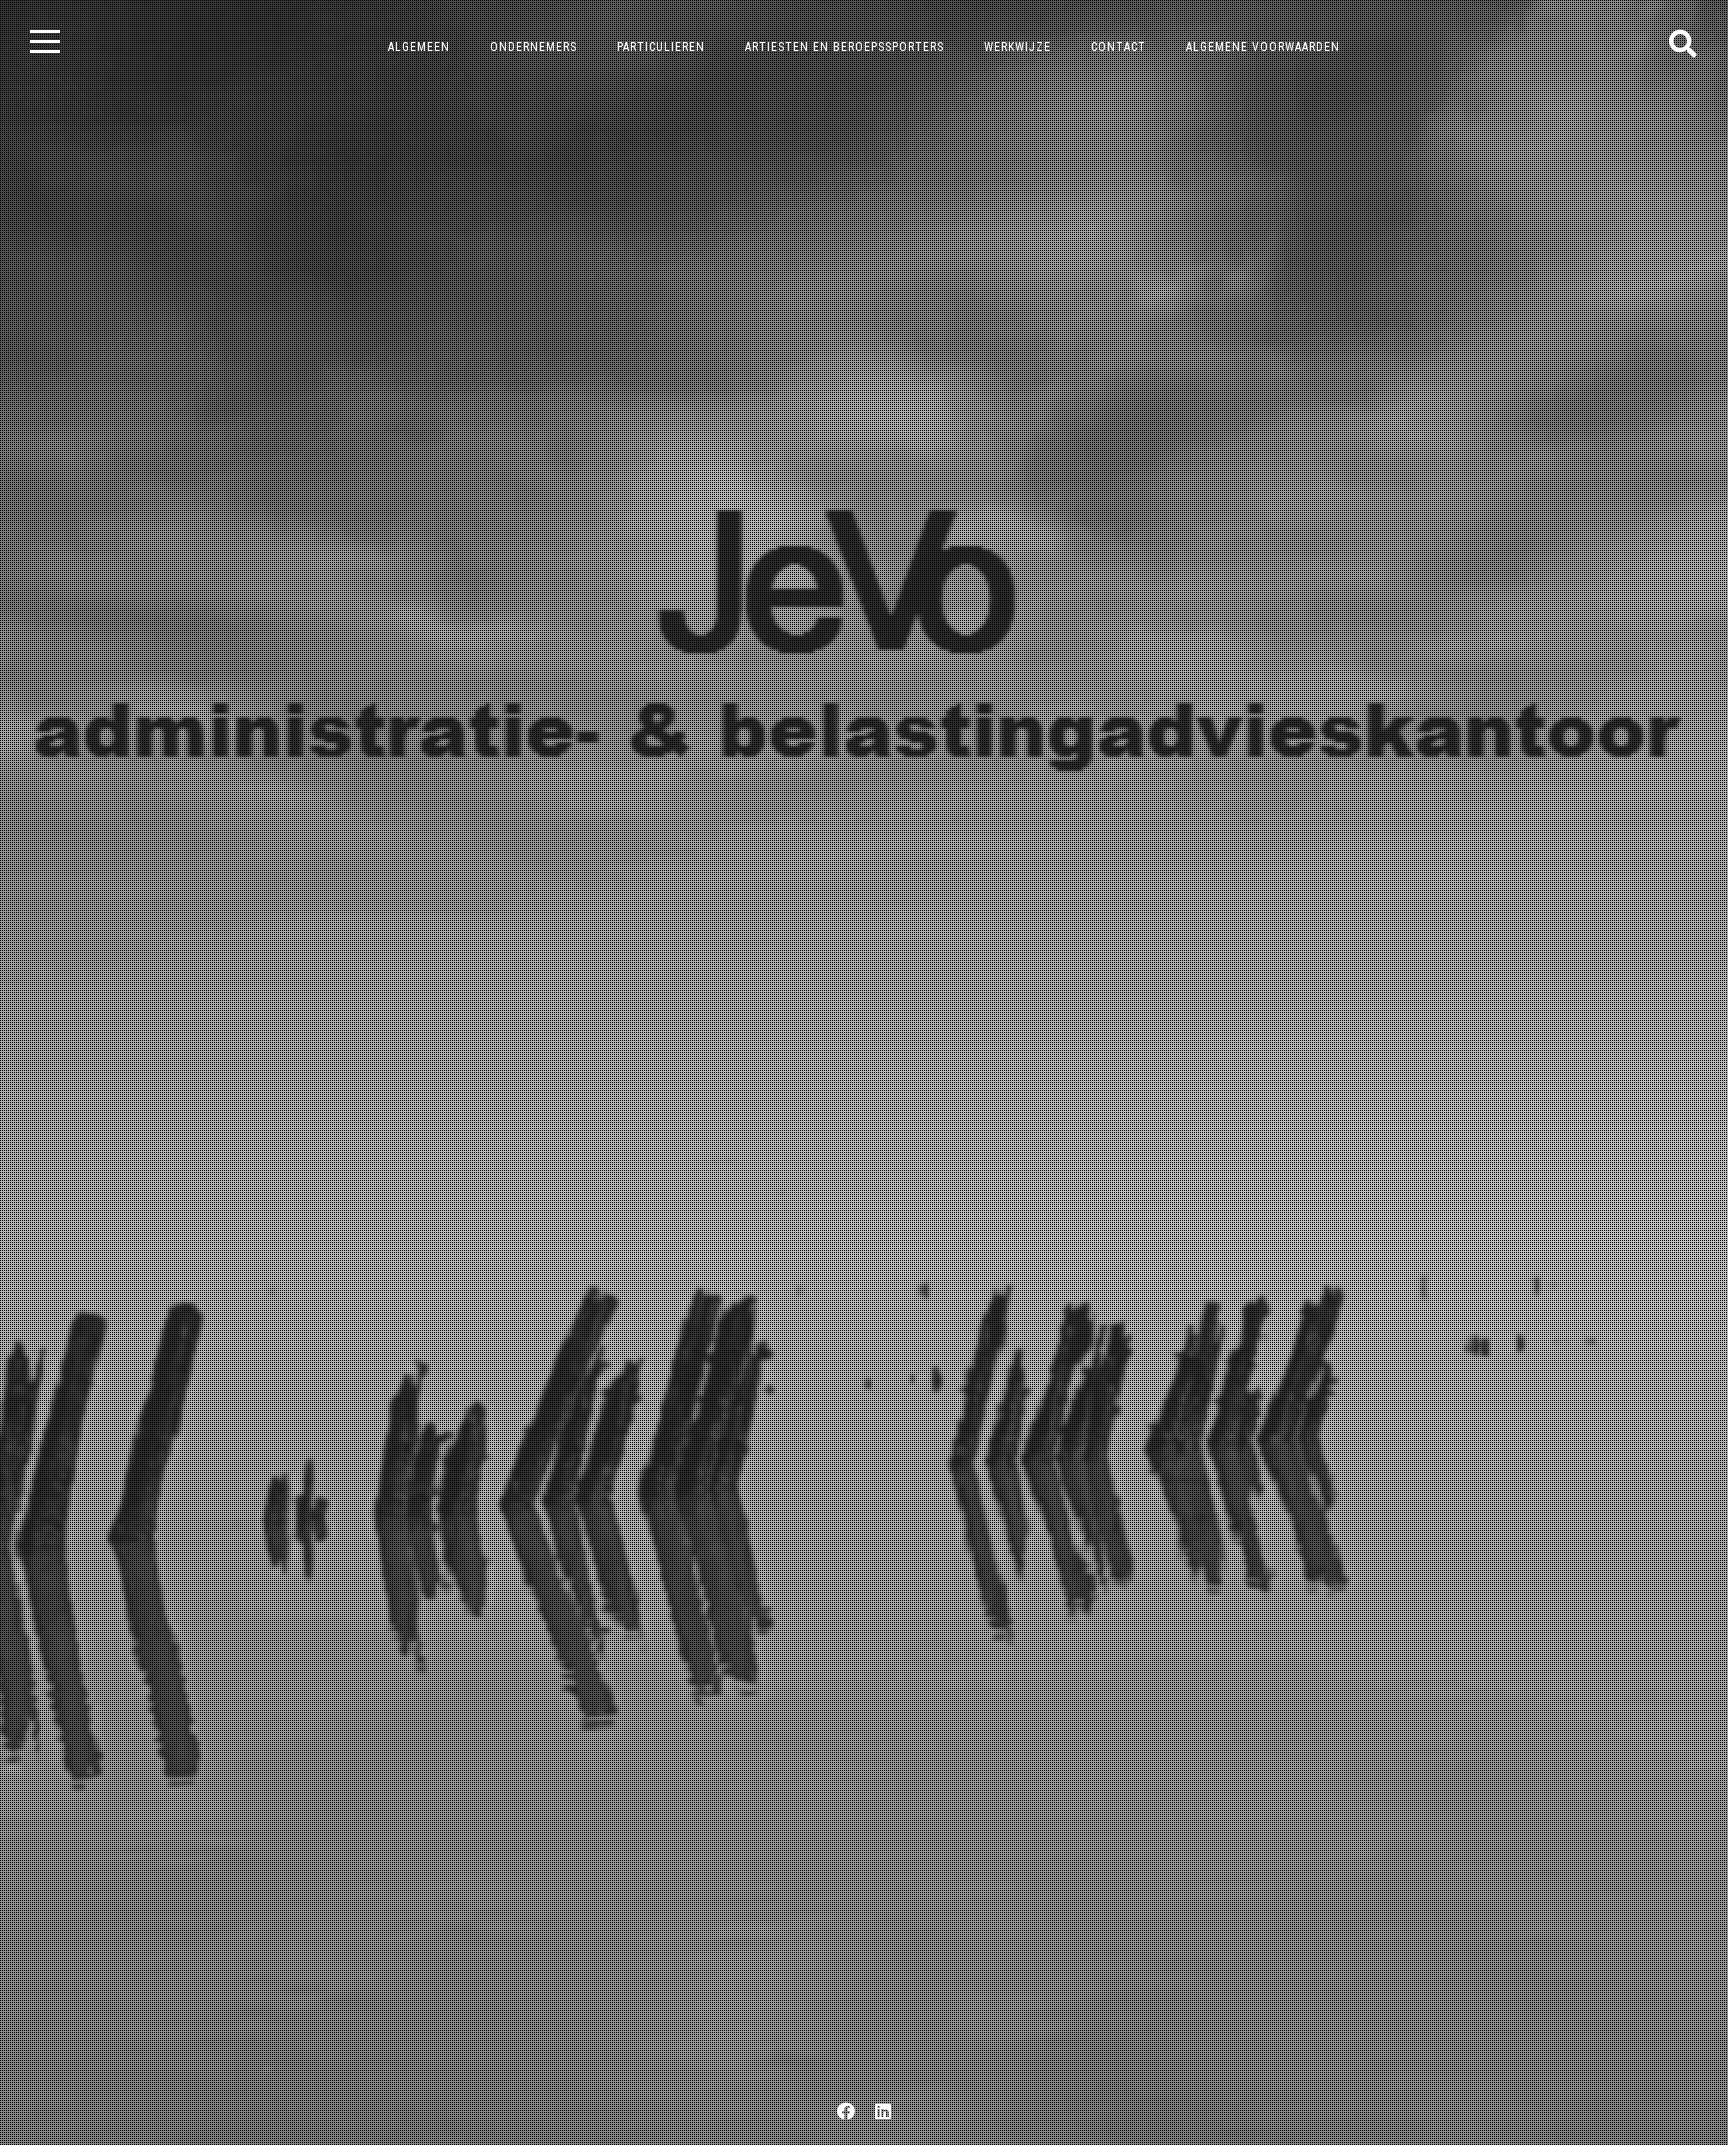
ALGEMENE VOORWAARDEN (1263, 47)
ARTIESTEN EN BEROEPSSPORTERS (844, 47)
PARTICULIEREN (661, 47)
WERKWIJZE (1017, 47)
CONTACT (1118, 47)
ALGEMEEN (419, 47)
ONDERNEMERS (533, 47)
